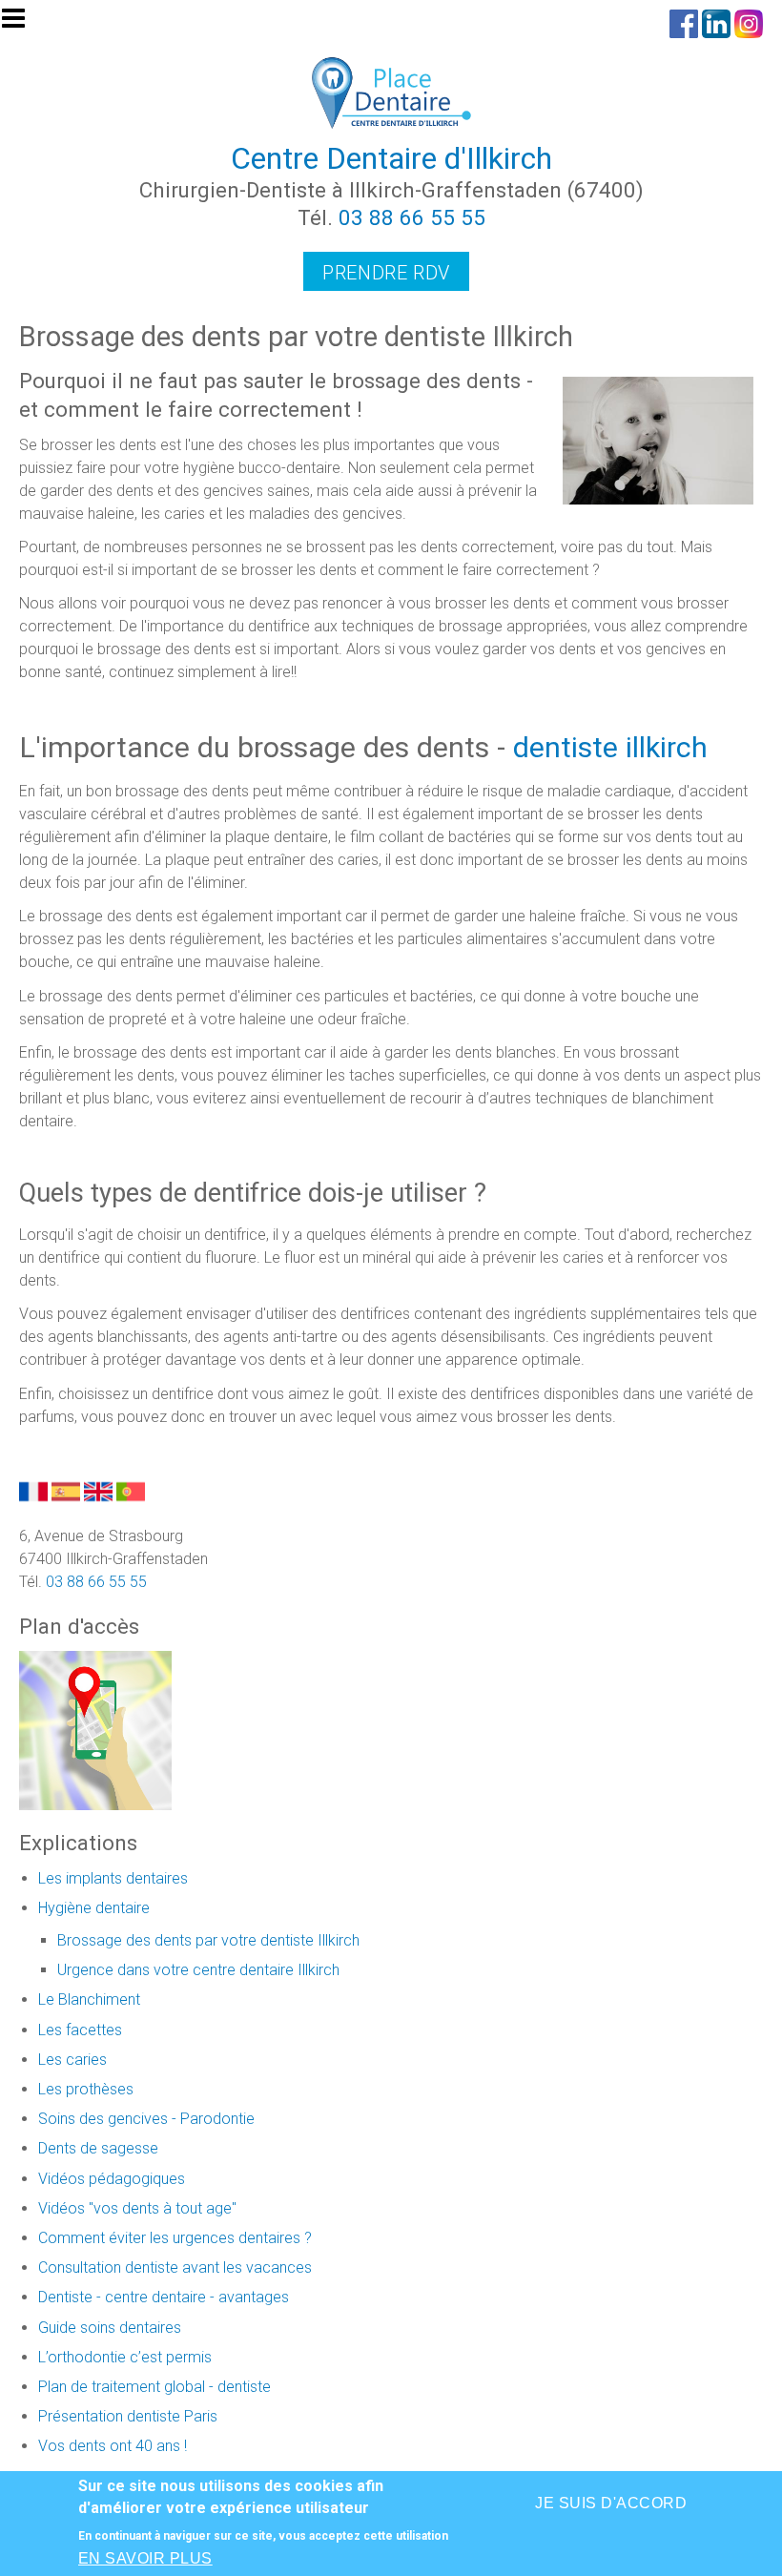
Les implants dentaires (113, 1878)
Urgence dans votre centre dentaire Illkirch (198, 1970)
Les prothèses (86, 2089)
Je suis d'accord (611, 2503)
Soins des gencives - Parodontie (146, 2119)
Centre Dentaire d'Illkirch (391, 158)
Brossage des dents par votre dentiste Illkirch (208, 1940)
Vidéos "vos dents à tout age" (137, 2208)
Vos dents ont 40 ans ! (113, 2446)
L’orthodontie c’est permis (125, 2357)
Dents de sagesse (98, 2148)
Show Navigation (22, 24)
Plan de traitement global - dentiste (154, 2387)
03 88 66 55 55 (412, 217)
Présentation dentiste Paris (128, 2416)
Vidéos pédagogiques (112, 2179)
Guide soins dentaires (110, 2328)
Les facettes (80, 2030)
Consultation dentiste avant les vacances (175, 2267)
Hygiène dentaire (94, 1908)
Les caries (72, 2060)
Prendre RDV (386, 273)
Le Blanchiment (89, 1999)
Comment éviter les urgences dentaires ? (175, 2238)
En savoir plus (145, 2558)
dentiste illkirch (610, 747)
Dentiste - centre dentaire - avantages (164, 2297)
